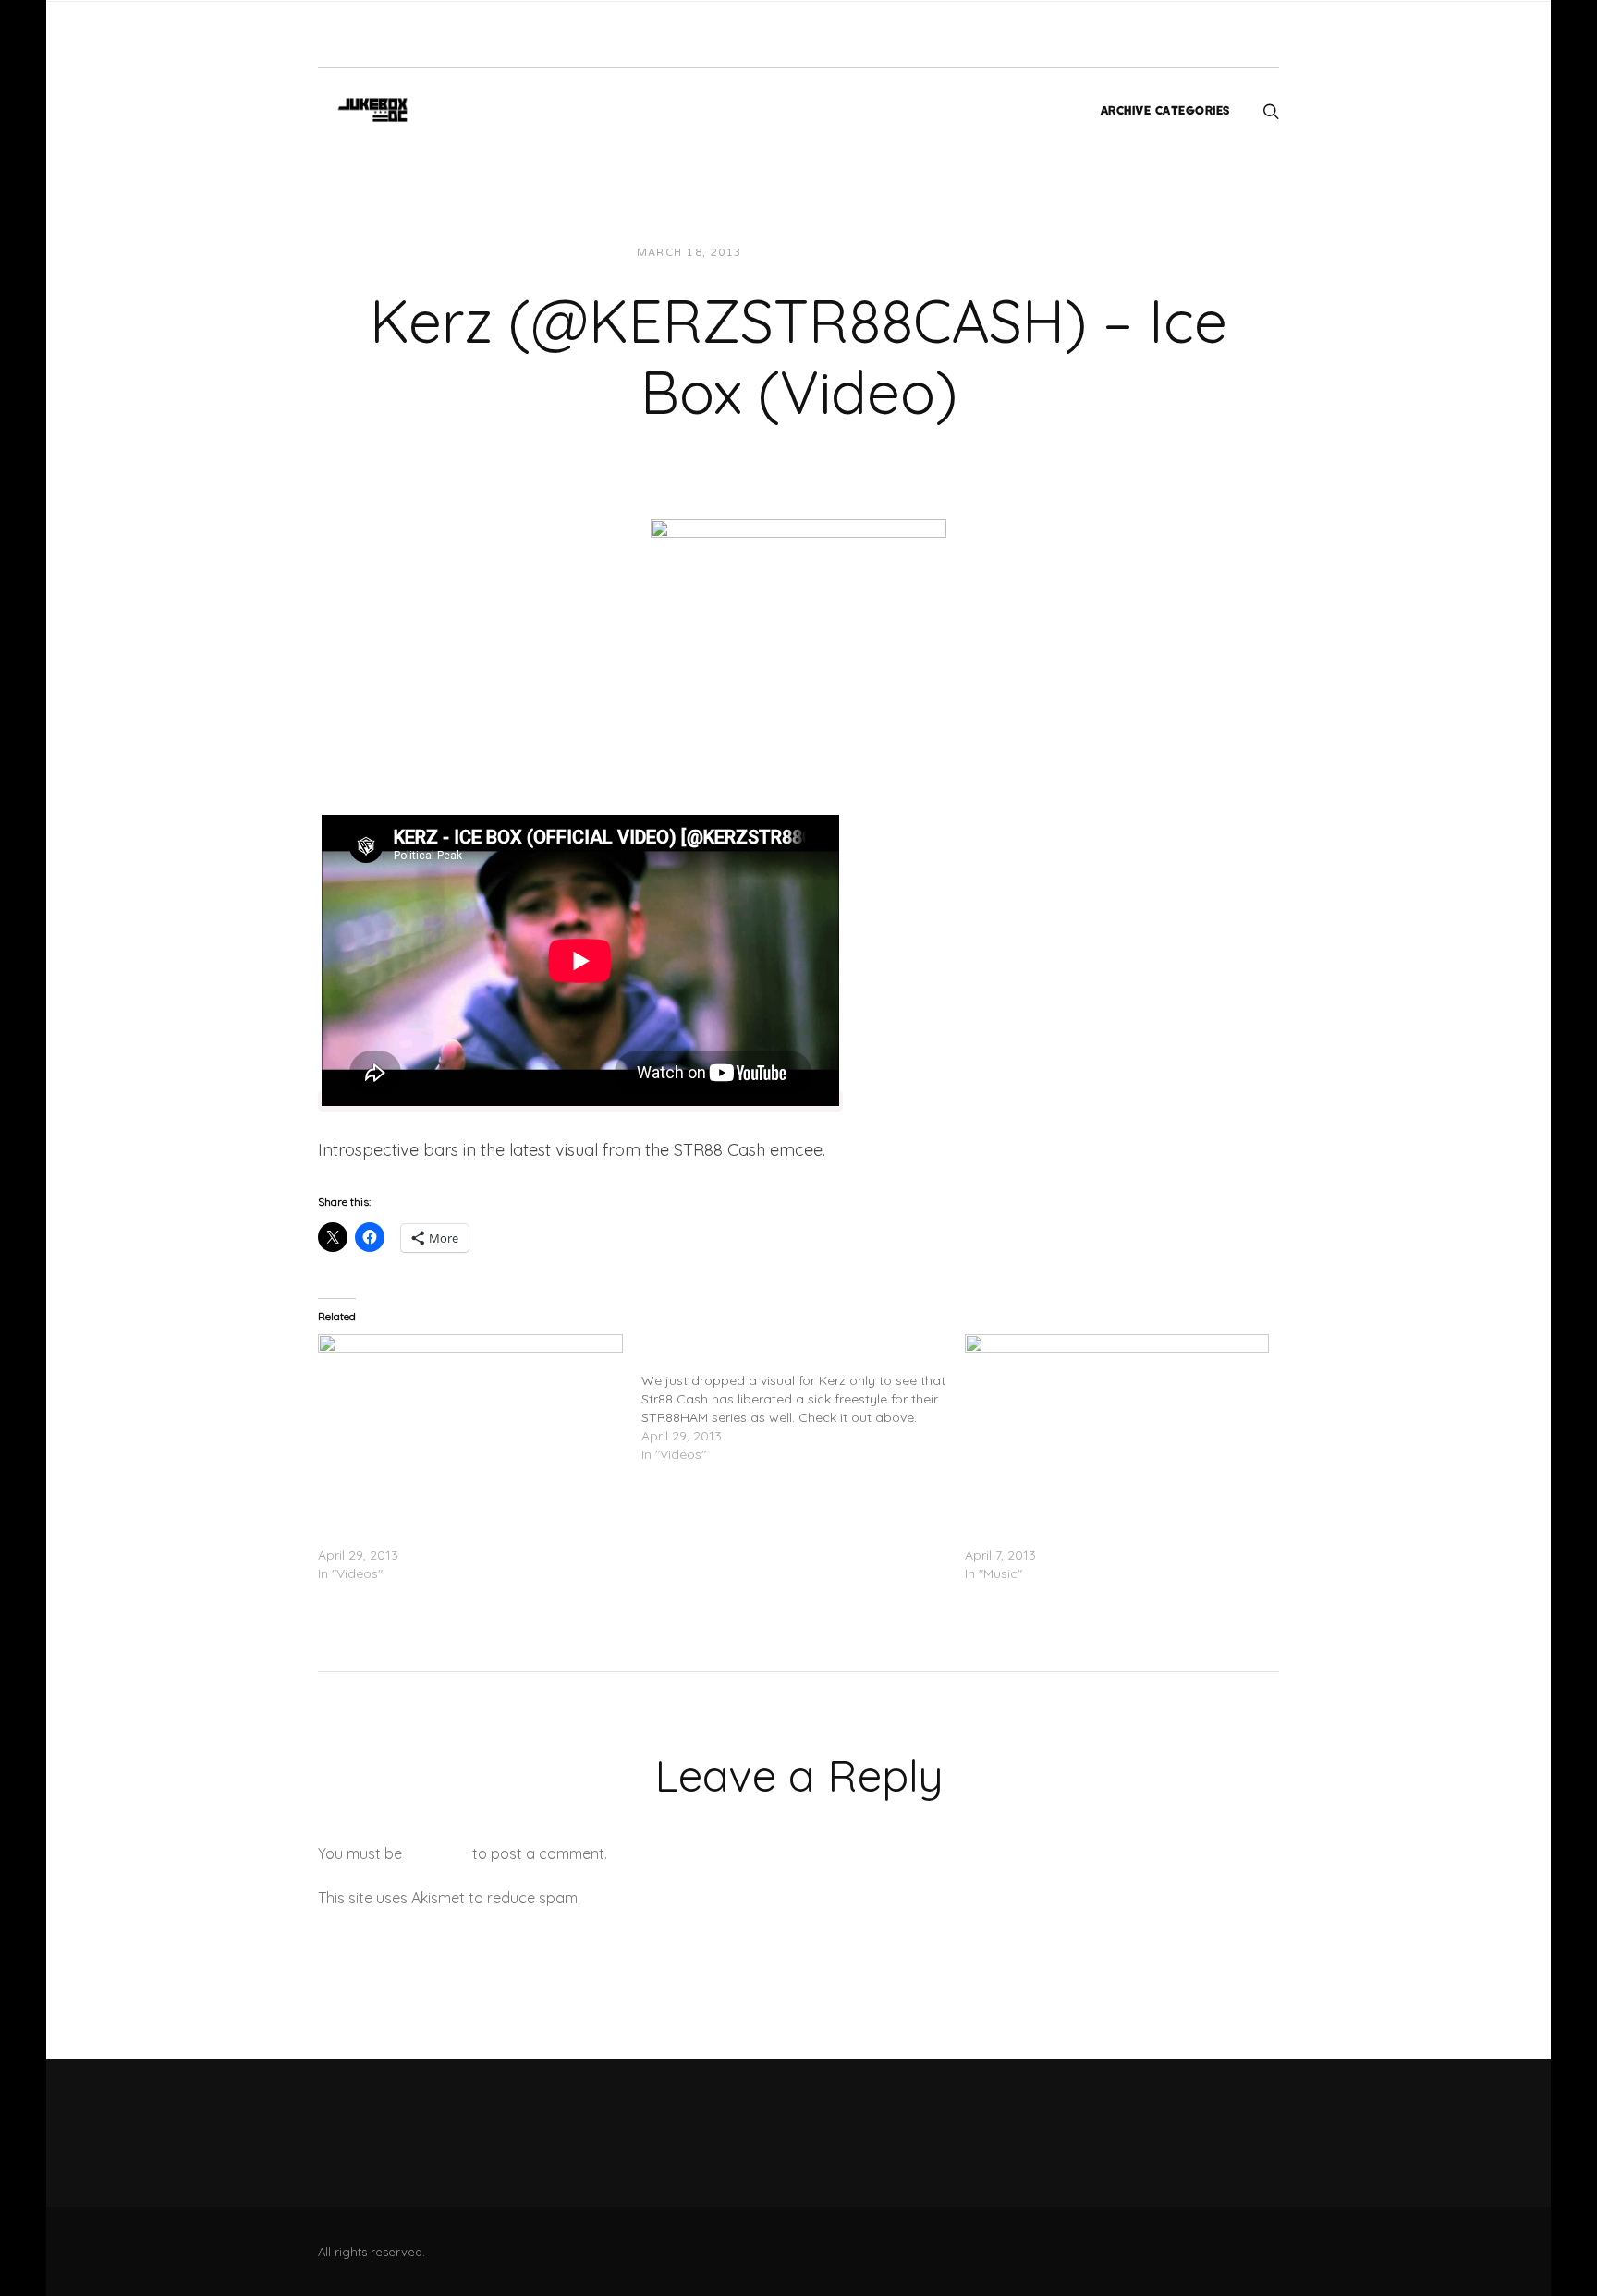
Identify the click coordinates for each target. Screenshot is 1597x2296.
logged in (437, 1853)
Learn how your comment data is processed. (737, 1898)
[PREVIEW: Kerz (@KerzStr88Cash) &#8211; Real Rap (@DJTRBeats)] (1117, 1421)
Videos (922, 253)
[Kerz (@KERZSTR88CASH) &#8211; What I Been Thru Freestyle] (470, 1421)
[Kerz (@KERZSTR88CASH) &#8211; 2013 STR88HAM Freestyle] (803, 1399)
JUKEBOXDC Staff (819, 253)
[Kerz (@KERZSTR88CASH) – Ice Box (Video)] (798, 628)
